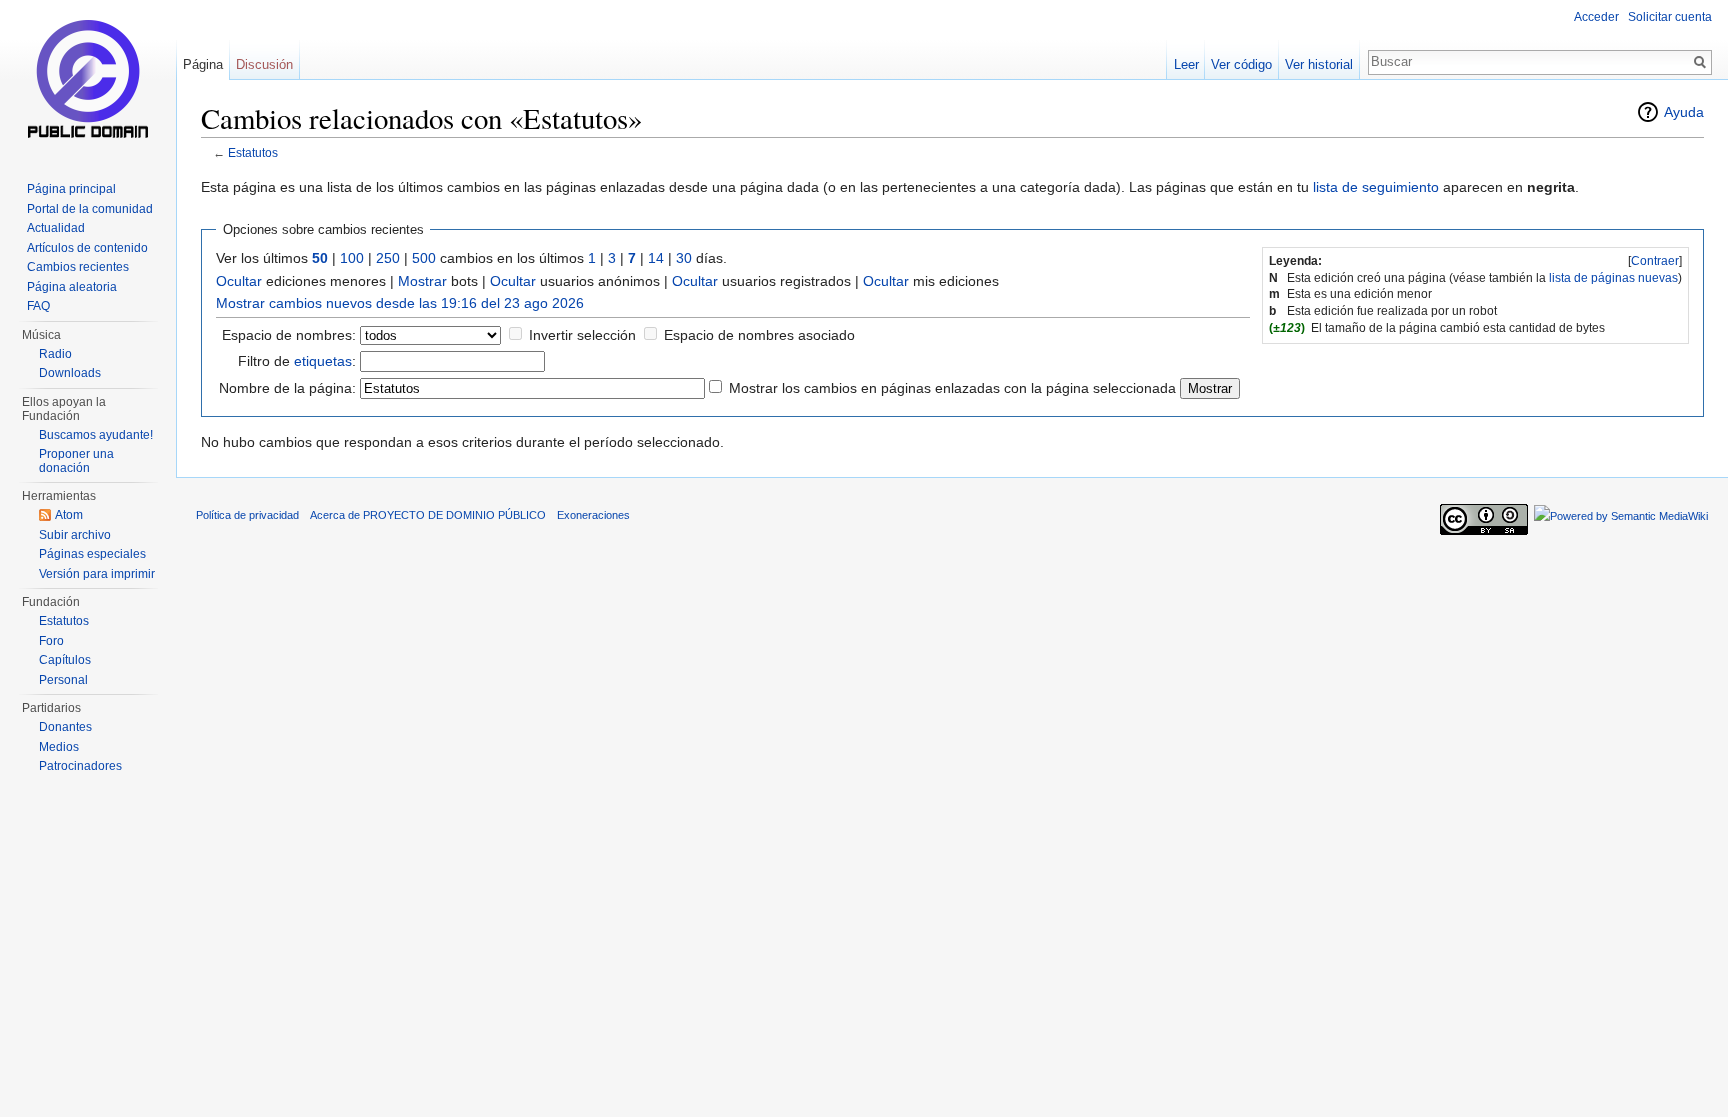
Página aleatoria (72, 287)
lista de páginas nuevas (1613, 278)
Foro (51, 641)
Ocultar (239, 281)
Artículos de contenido (87, 248)
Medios (59, 747)
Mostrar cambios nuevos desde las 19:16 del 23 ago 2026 (400, 303)
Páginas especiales (92, 554)
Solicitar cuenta (1670, 17)
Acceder (1596, 17)
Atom (69, 515)
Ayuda (1684, 112)
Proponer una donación (76, 461)
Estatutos (253, 152)
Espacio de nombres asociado (759, 335)
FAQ (38, 306)
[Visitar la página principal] (88, 80)
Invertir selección (582, 335)
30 (684, 258)
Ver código (1241, 64)
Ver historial (1319, 64)
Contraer (1655, 261)
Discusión (264, 64)
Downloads (70, 373)
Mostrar (422, 281)
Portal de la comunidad (90, 209)
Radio (55, 354)
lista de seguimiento (1376, 187)
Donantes (65, 727)
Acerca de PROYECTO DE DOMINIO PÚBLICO (428, 515)
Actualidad (56, 228)
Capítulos (65, 660)
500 (424, 258)
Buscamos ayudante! (96, 435)
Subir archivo (75, 535)
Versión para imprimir (97, 574)
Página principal (71, 189)
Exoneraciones (593, 515)
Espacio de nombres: (289, 335)
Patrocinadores (80, 766)
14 (656, 258)
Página (203, 64)
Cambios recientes (78, 267)
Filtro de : (297, 361)
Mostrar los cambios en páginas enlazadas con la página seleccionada (952, 388)
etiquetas (323, 361)
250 (388, 258)
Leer (1186, 64)
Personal (63, 680)
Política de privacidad (247, 515)
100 (352, 258)
